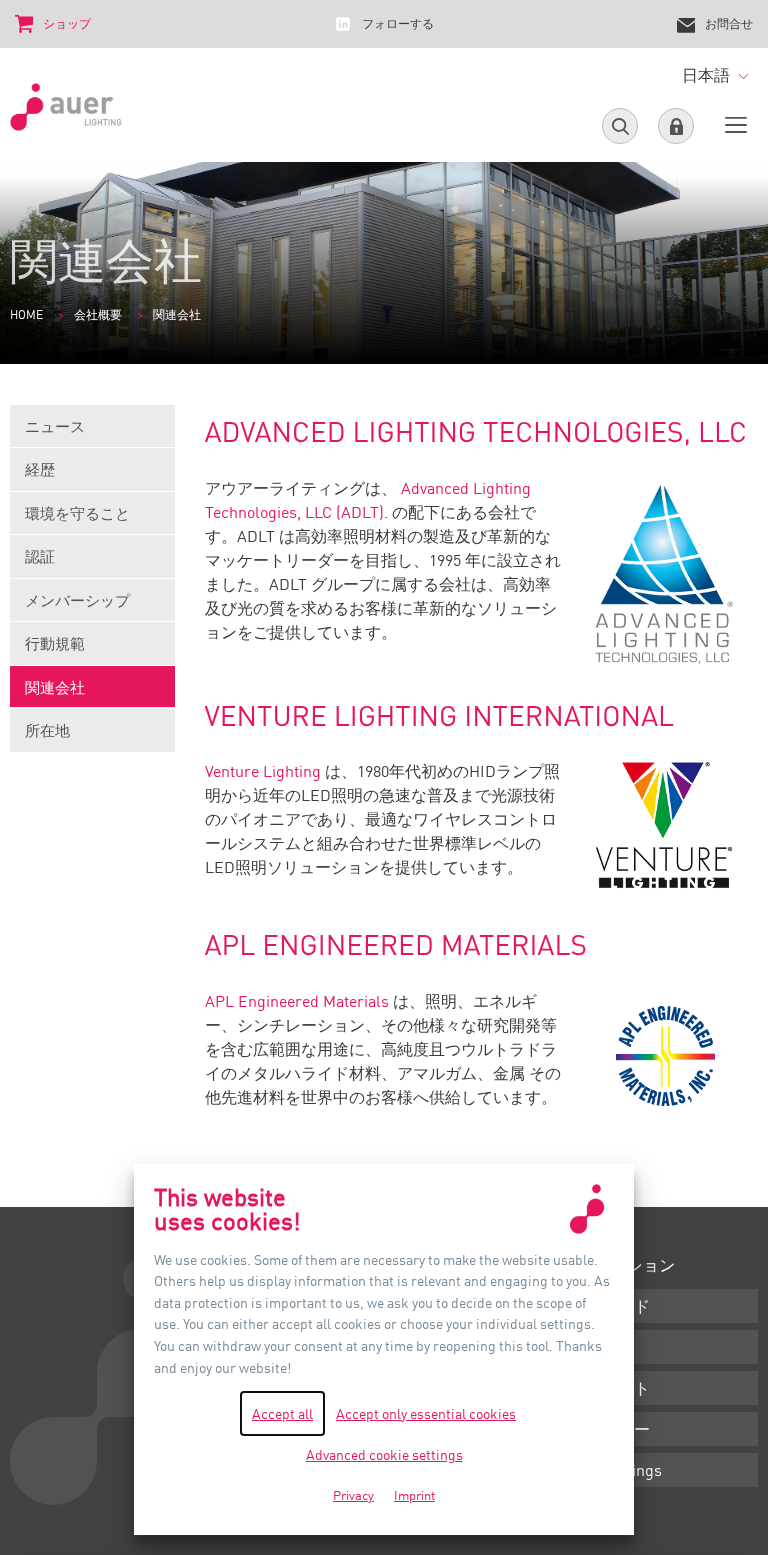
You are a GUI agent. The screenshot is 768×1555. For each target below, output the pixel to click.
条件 (570, 1347)
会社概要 (98, 314)
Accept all (282, 1413)
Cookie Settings (608, 1470)
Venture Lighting (263, 771)
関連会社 (55, 687)
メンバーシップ (77, 600)
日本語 (708, 75)
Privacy (353, 1495)
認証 (40, 556)
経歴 (40, 469)
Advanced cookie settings (384, 1454)
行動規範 (55, 643)
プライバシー (602, 1429)
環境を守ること (77, 513)
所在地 (47, 730)
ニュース (55, 426)
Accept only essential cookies (426, 1413)
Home (26, 314)
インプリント (602, 1388)
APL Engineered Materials (297, 1001)
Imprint (414, 1495)
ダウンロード (602, 1306)
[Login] (676, 126)
